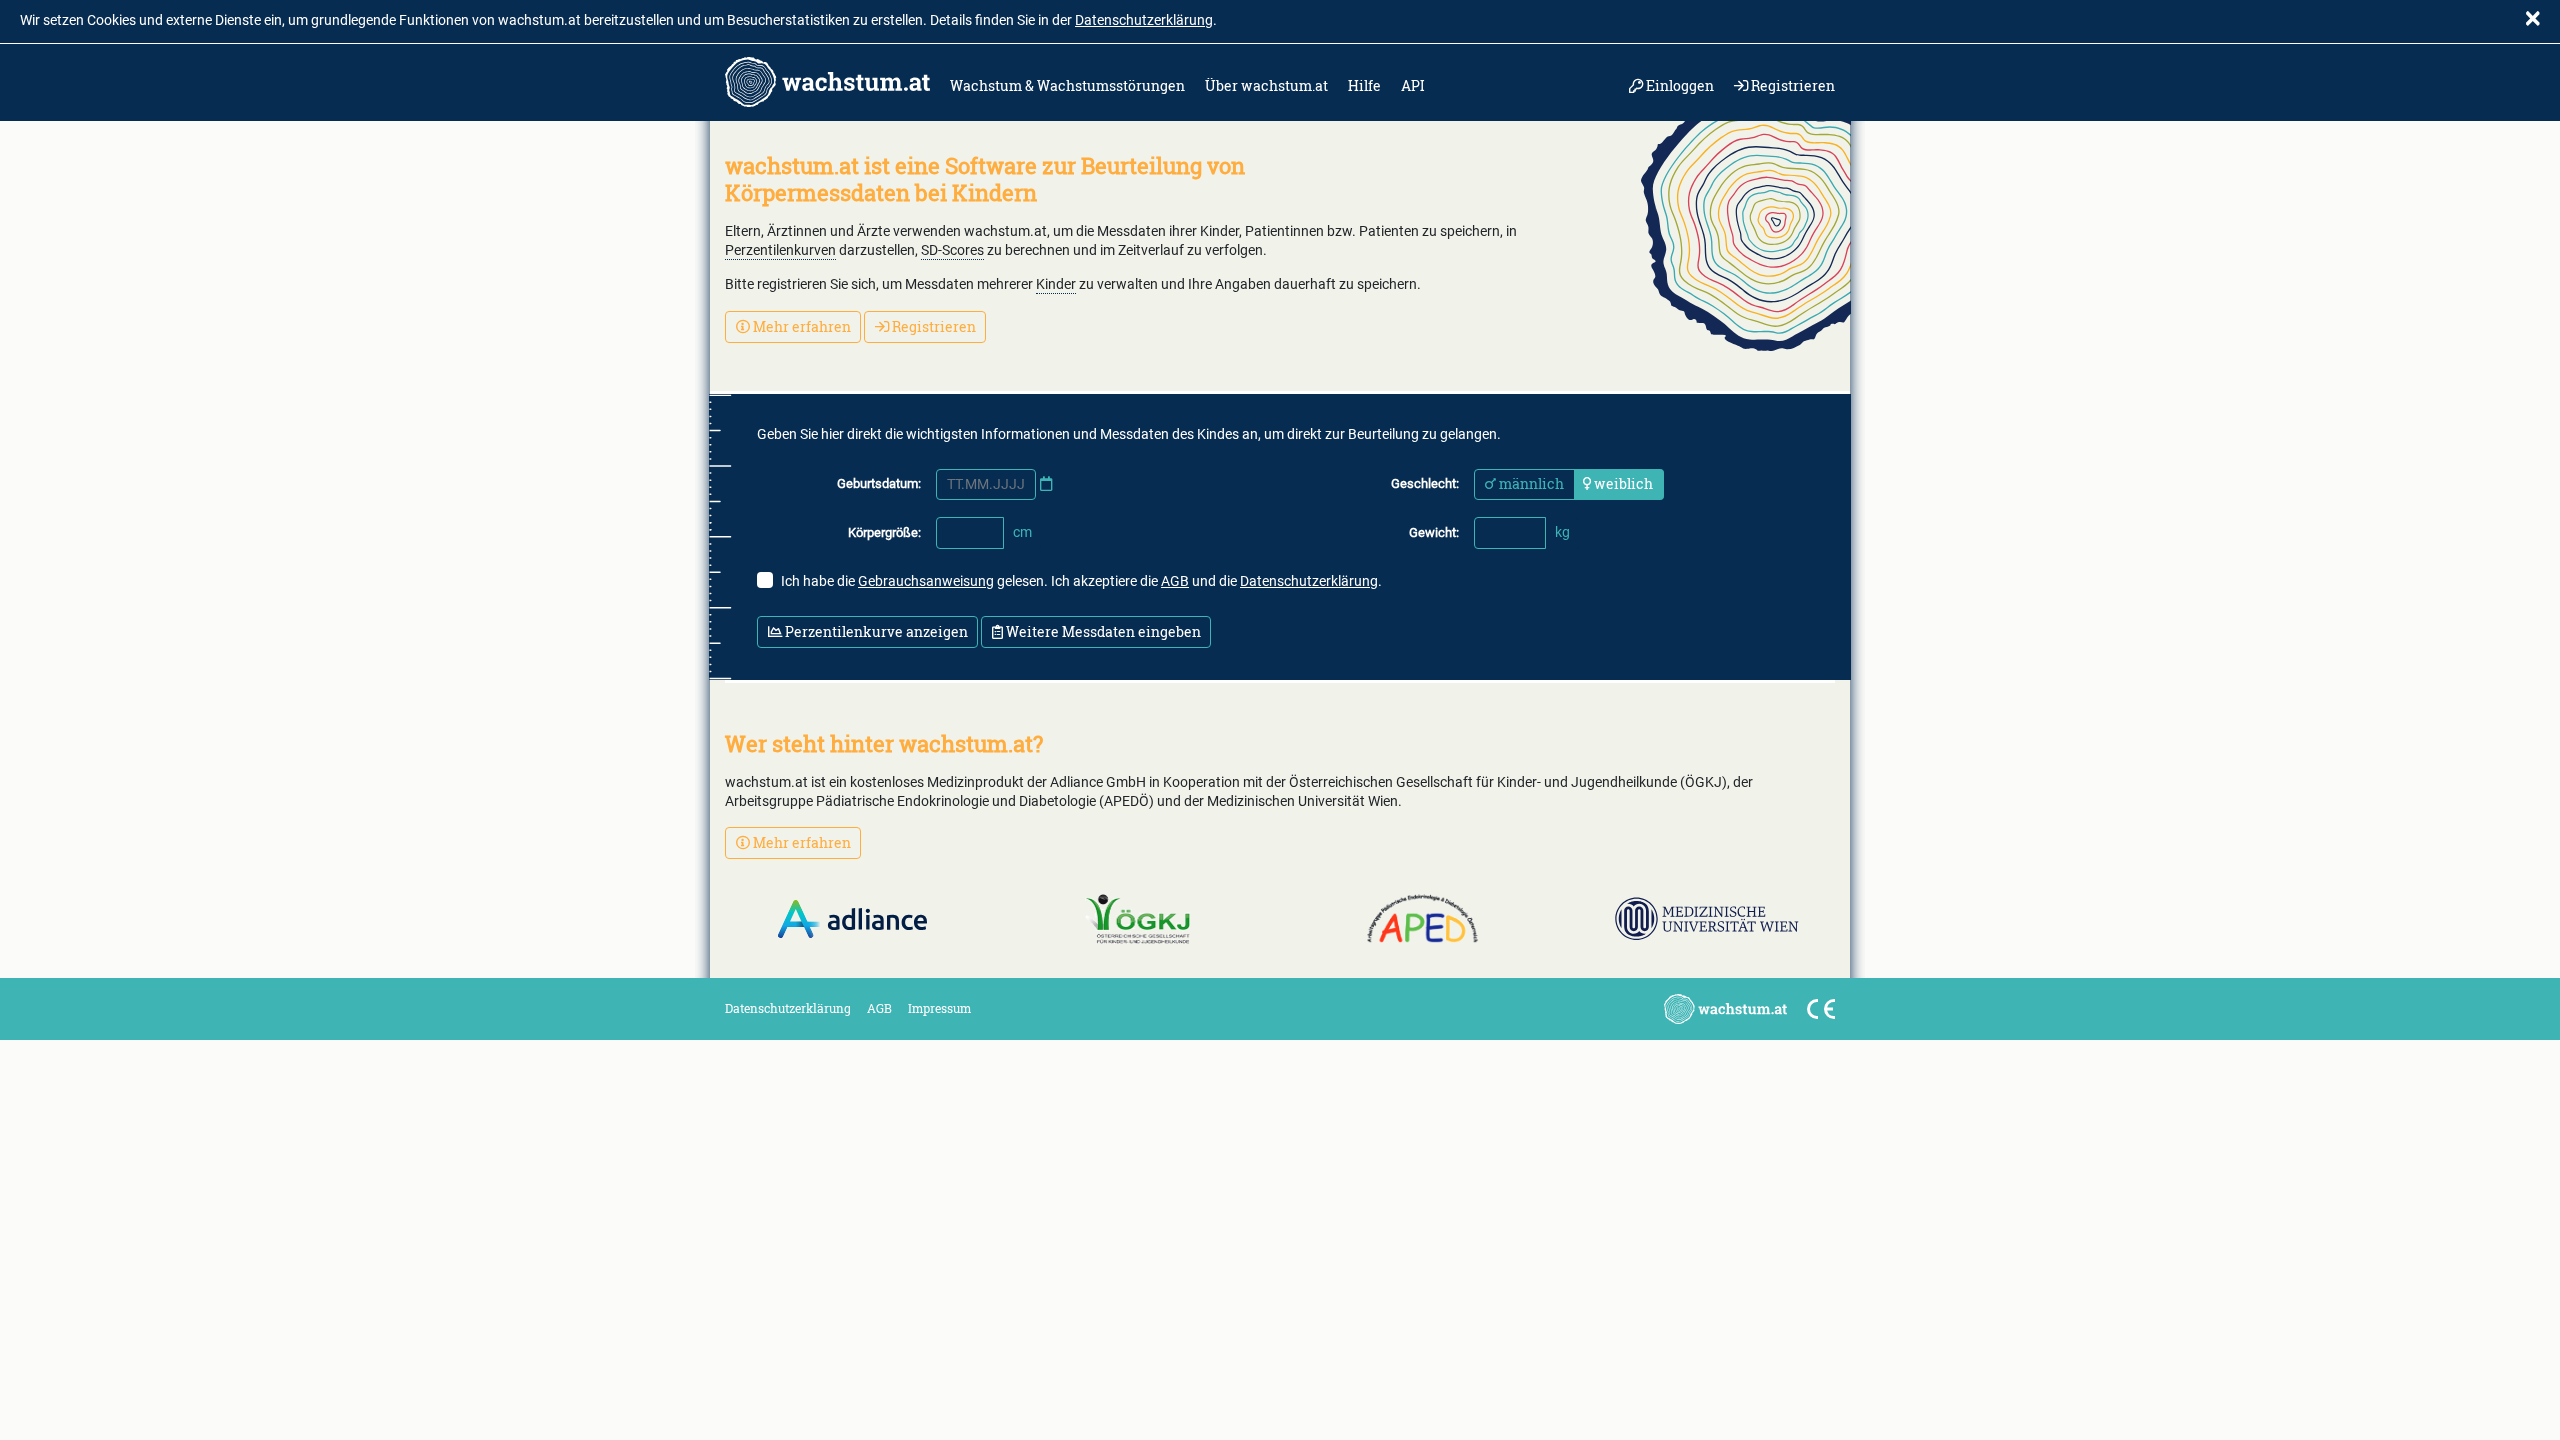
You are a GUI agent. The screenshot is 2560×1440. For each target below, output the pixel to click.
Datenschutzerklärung (1144, 20)
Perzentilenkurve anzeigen (875, 631)
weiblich (1622, 483)
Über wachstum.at (1266, 85)
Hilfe (1364, 85)
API (1413, 85)
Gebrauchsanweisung (926, 581)
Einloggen (1678, 85)
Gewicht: (1434, 532)
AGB (1175, 581)
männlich (1530, 483)
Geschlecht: (1425, 483)
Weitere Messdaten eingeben (1102, 631)
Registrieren (1791, 85)
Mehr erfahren (800, 326)
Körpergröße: (884, 532)
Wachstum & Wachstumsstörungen (1067, 85)
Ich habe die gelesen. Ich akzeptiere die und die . (1081, 581)
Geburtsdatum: (879, 483)
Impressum (939, 1008)
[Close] (2533, 21)
